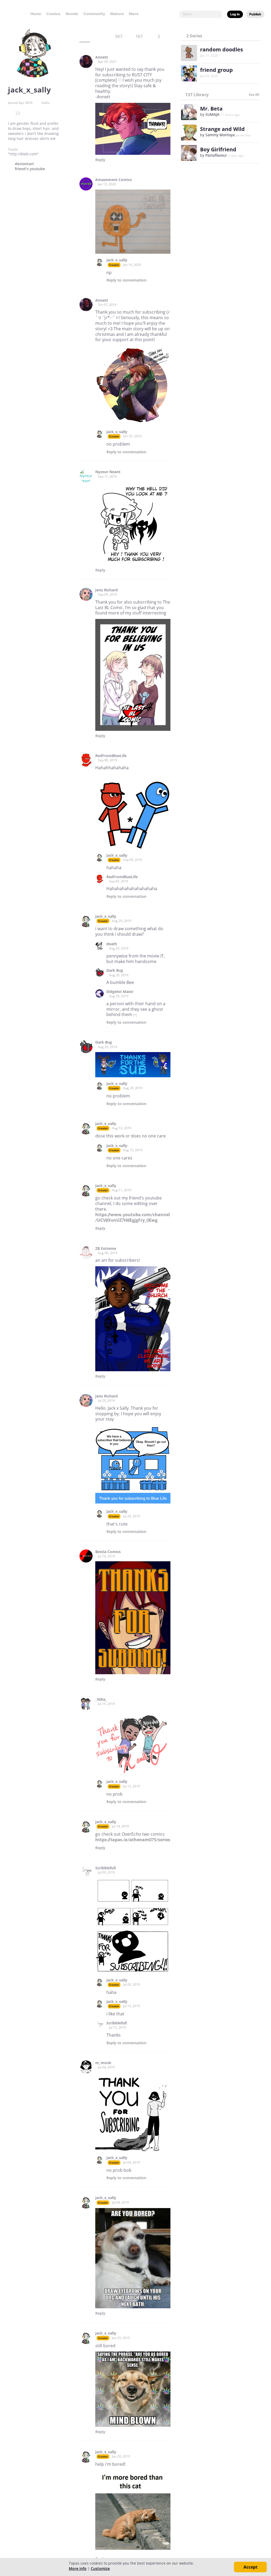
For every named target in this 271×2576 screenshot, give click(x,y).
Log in (235, 14)
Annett (102, 57)
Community (94, 14)
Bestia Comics (108, 1552)
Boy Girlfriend (218, 149)
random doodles (222, 49)
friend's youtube (30, 169)
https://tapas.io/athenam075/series (133, 1840)
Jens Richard (107, 590)
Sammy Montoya (220, 135)
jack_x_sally (117, 260)
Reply (100, 160)
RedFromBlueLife (111, 756)
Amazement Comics (114, 180)
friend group (216, 70)
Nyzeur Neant (108, 472)
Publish (255, 14)
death (112, 944)
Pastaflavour (216, 155)
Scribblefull (105, 1868)
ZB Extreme (106, 1249)
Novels (72, 14)
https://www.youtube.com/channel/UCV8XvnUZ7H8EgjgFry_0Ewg (133, 1217)
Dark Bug (115, 970)
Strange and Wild (222, 129)
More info (78, 2568)
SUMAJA (212, 114)
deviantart (24, 164)
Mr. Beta (211, 109)
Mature (117, 14)
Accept (250, 2567)
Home (36, 14)
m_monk (103, 2063)
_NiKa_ (101, 1699)
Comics (53, 14)
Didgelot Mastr (120, 992)
